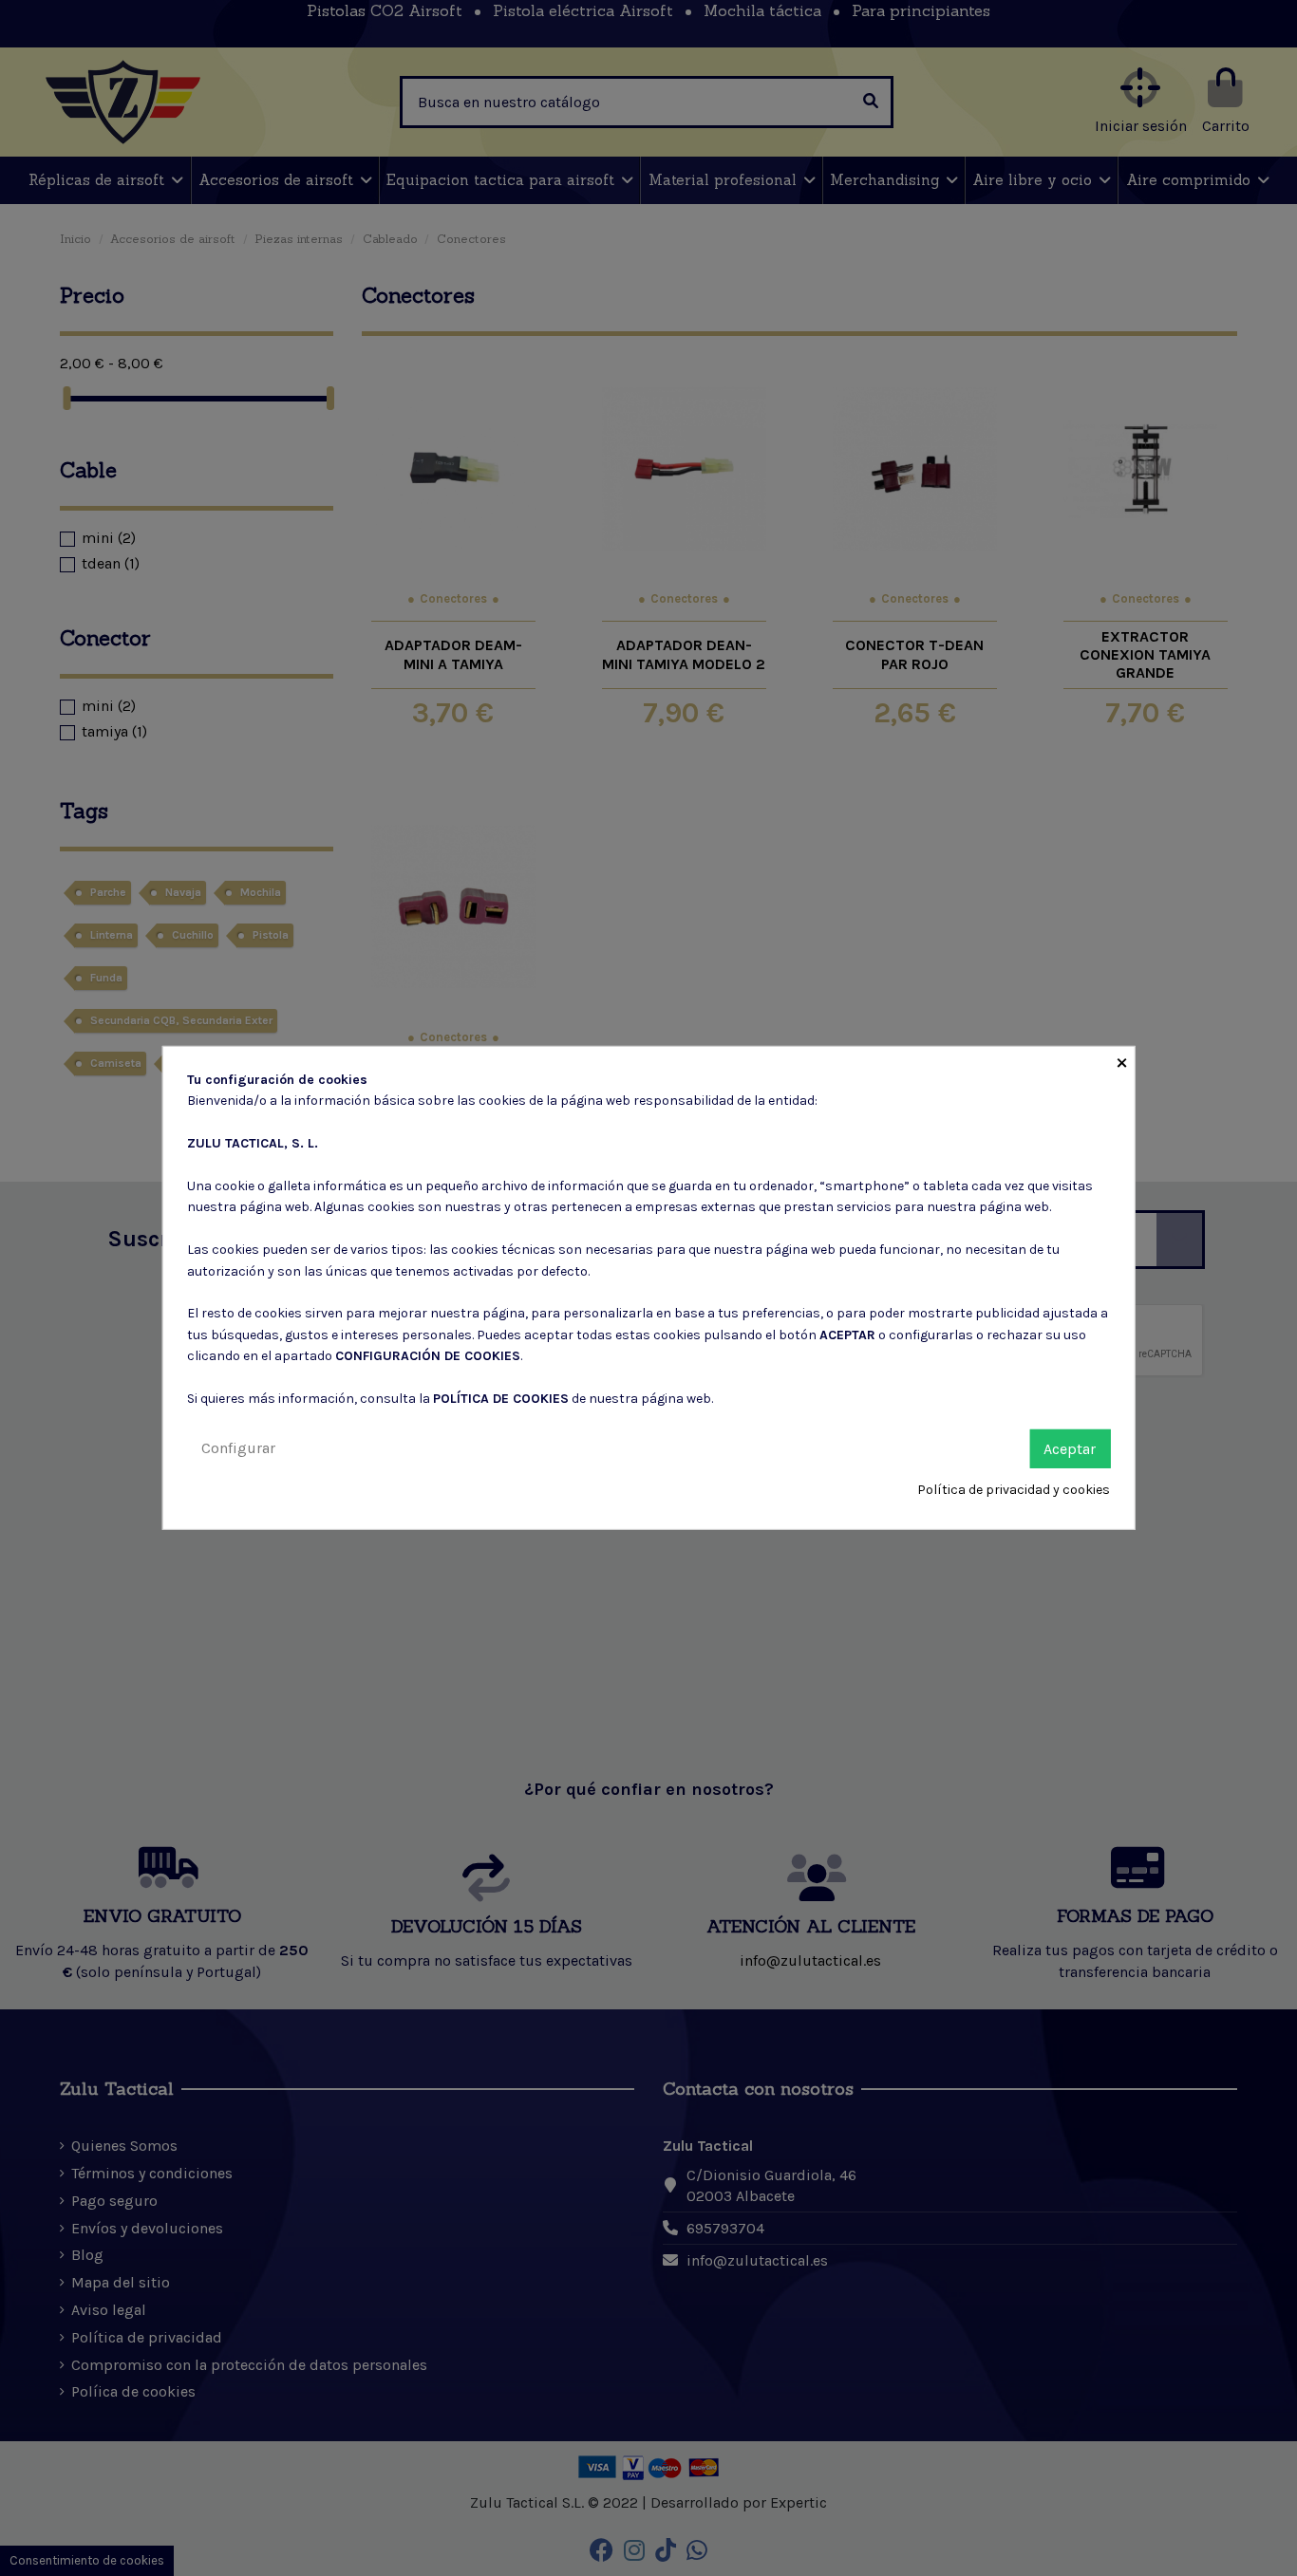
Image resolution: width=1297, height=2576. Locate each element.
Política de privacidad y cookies (1014, 1490)
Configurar (238, 1447)
